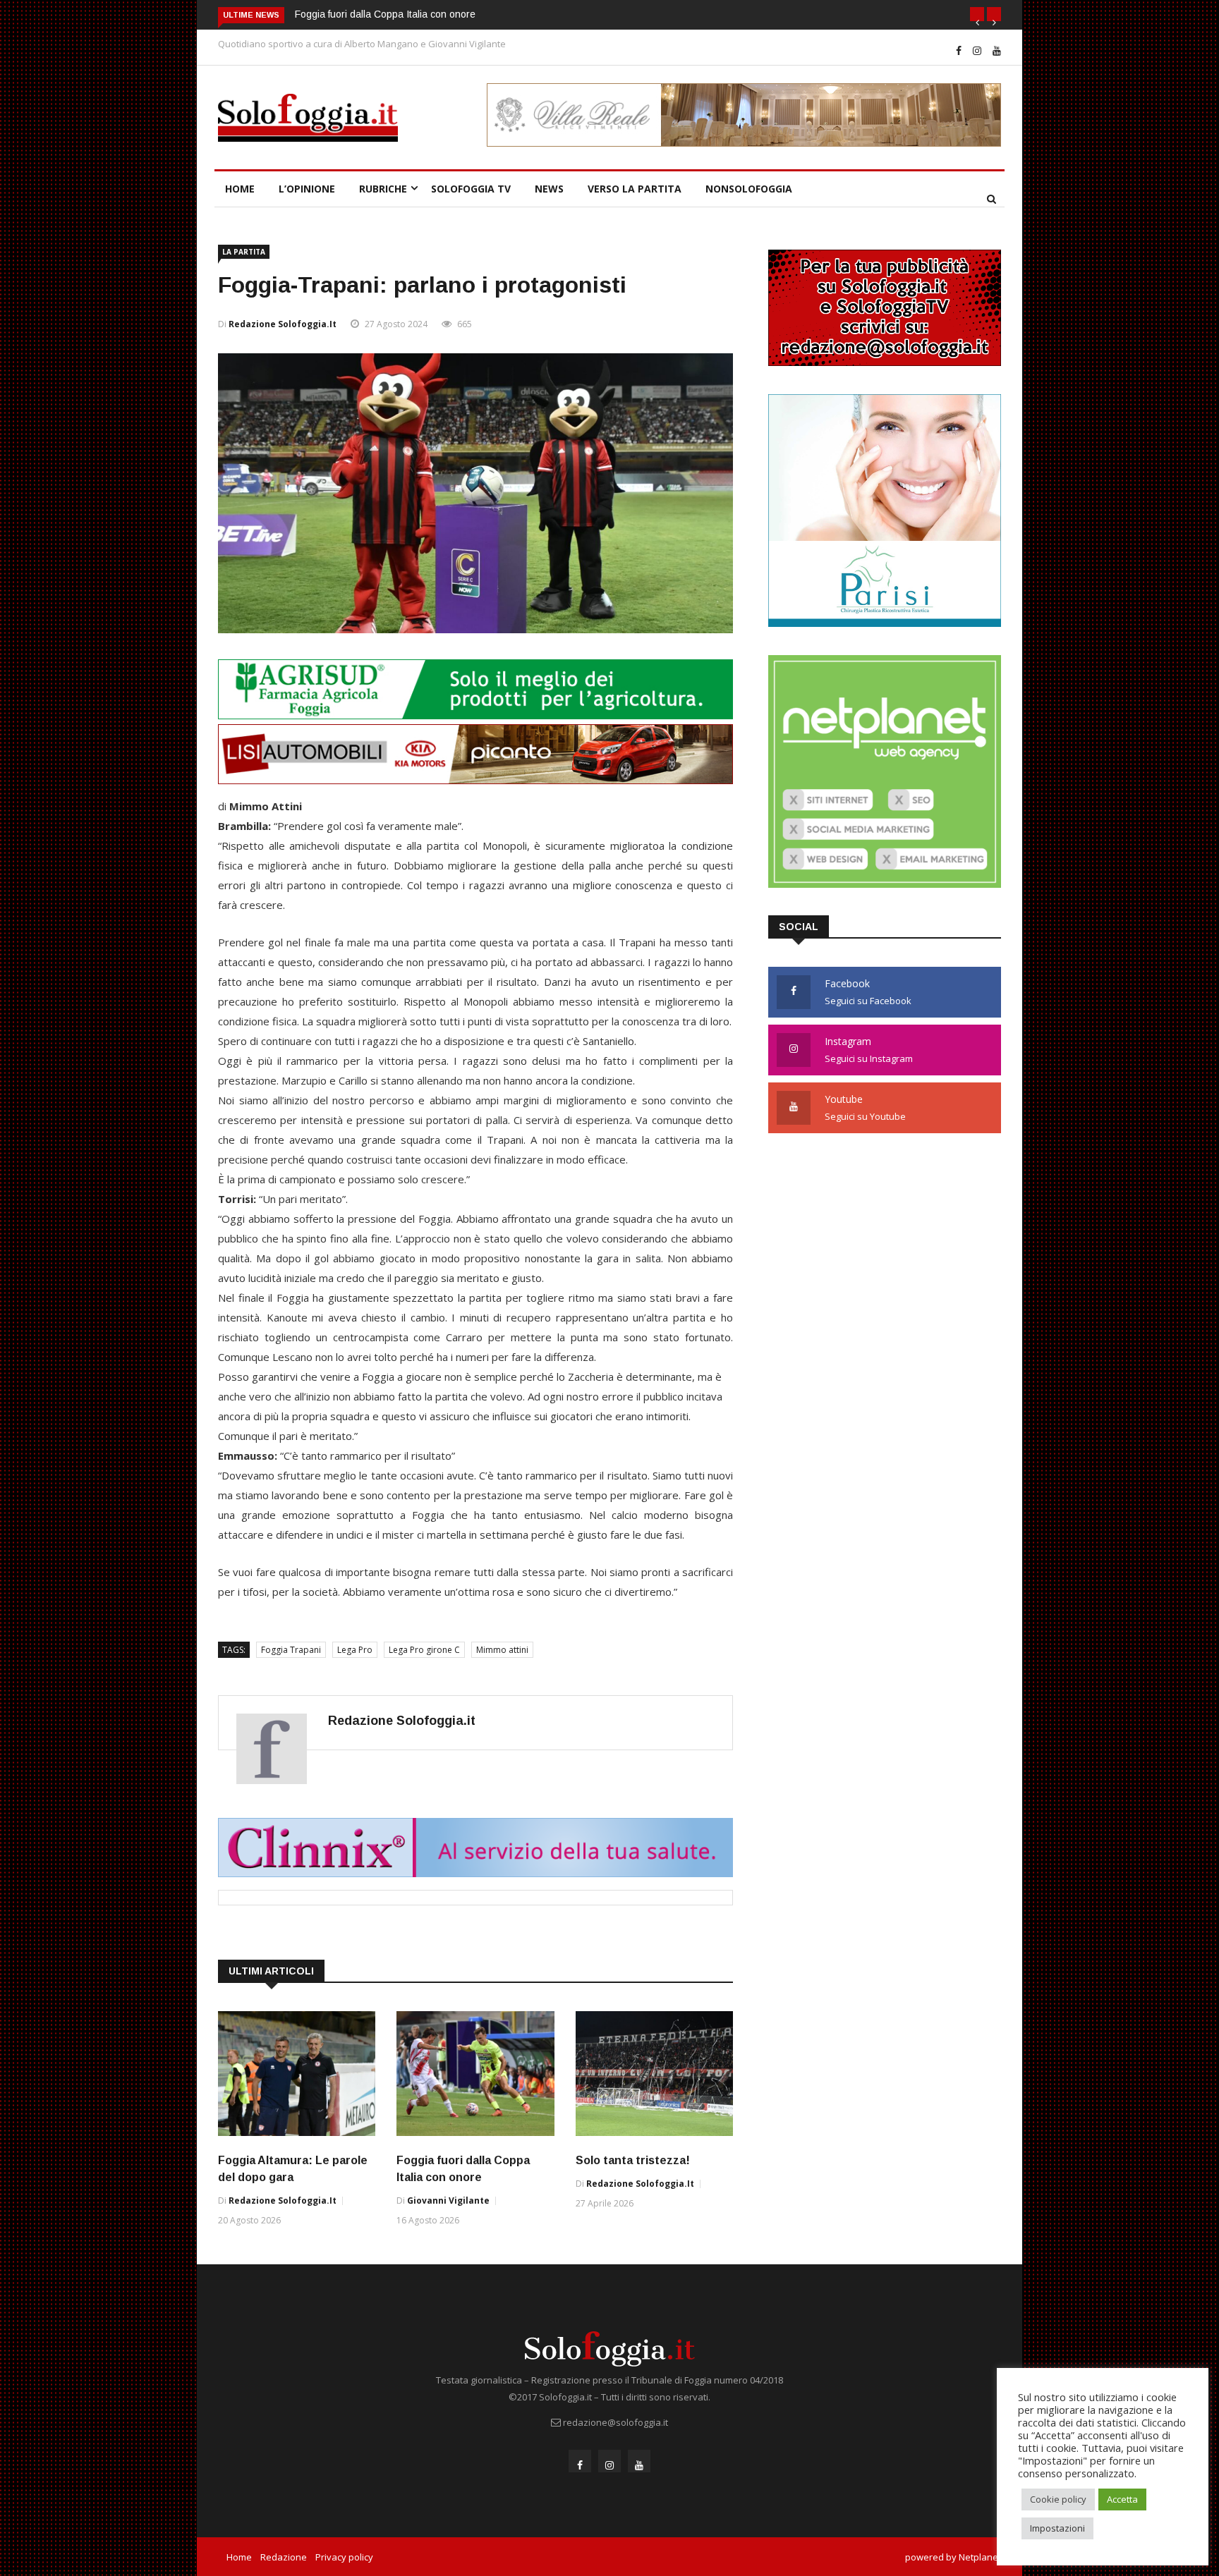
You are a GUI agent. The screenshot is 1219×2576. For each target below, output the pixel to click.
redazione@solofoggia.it (615, 2422)
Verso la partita (635, 189)
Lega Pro (355, 1650)
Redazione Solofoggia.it (283, 324)
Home (240, 189)
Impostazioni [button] (1057, 2528)
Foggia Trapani (291, 1650)
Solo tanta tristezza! (633, 2160)
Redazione (284, 2557)
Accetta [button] (1122, 2499)
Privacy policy (344, 2557)
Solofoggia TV (471, 189)
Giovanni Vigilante (448, 2200)
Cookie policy (1058, 2499)
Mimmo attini (502, 1650)
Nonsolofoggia (749, 189)
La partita (244, 252)
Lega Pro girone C (424, 1650)
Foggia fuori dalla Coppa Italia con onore (385, 14)
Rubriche (383, 189)
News (549, 189)
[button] (977, 14)
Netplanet (980, 2557)
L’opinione (307, 189)
